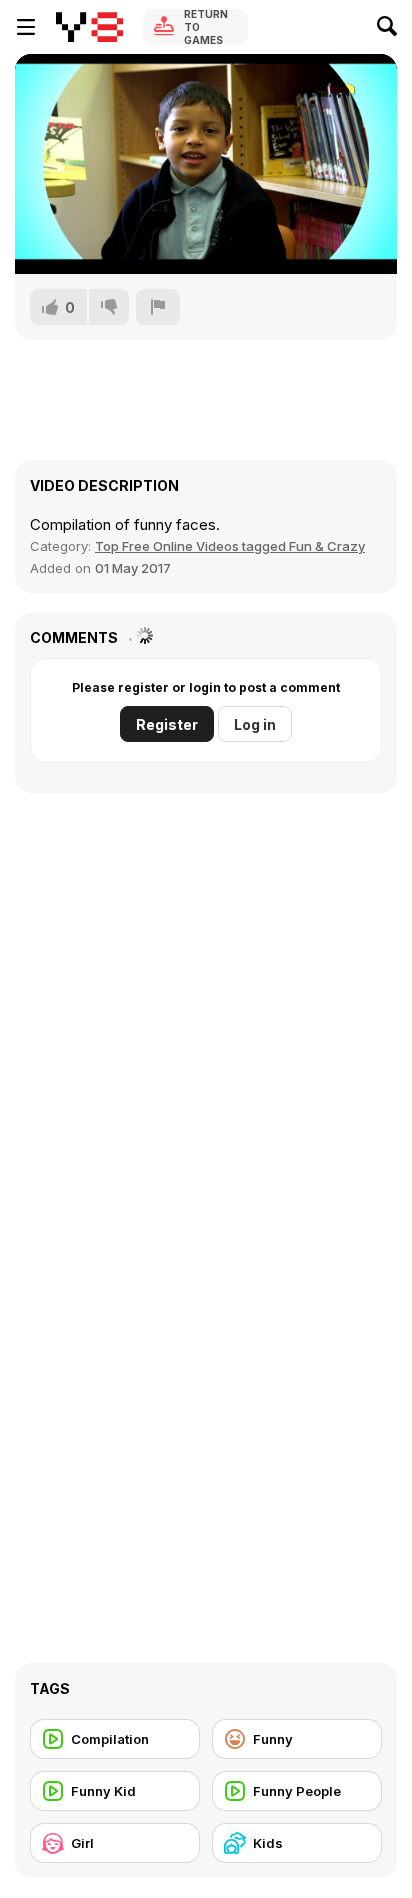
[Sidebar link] (26, 27)
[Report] (158, 307)
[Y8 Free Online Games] (89, 27)
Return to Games (206, 27)
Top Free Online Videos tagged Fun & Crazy (230, 546)
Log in (255, 724)
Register (167, 724)
